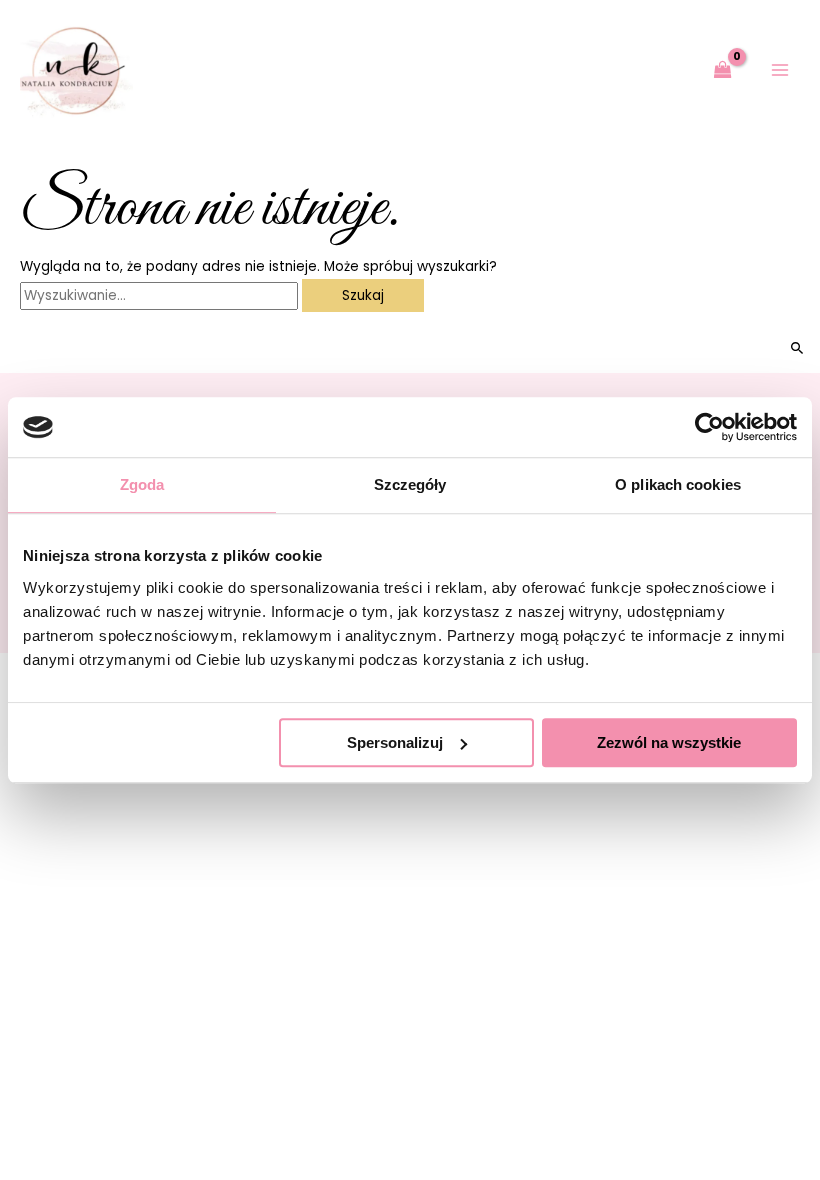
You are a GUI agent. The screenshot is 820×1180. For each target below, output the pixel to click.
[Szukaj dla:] (161, 295)
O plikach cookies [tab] (678, 484)
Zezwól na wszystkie (669, 742)
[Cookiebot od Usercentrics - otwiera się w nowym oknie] (709, 427)
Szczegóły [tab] (410, 484)
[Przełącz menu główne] (780, 70)
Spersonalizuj (395, 742)
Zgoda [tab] (142, 484)
